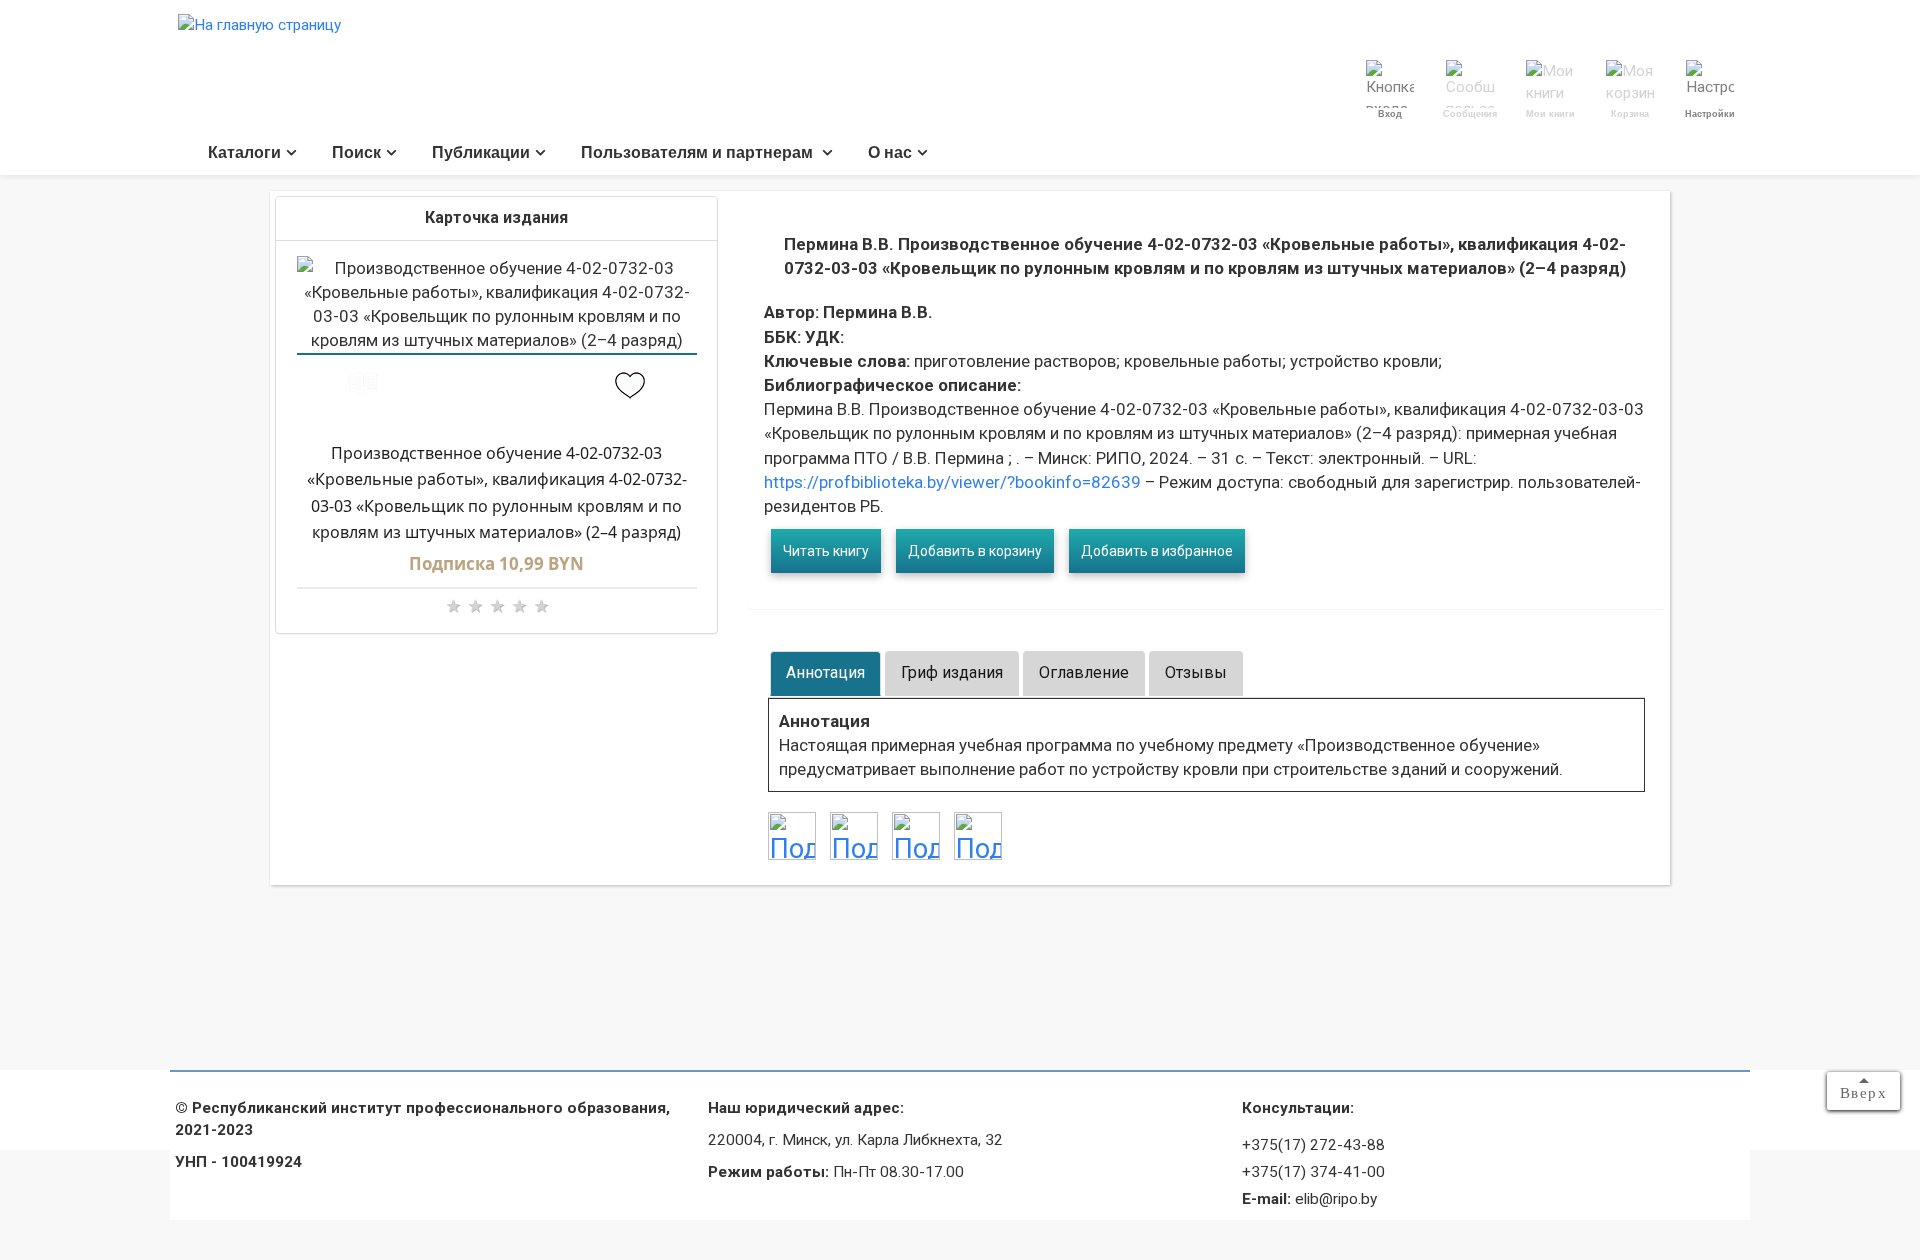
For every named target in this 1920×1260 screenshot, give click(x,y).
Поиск (356, 152)
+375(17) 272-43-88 (1313, 1145)
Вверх (1864, 1093)
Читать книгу (826, 551)
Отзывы (1196, 672)
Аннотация (825, 672)
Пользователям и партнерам (699, 152)
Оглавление (1084, 672)
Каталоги (244, 152)
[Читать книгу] (363, 387)
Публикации (481, 152)
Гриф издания (952, 672)
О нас (890, 152)
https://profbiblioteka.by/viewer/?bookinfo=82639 (952, 482)
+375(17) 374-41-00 (1313, 1172)
